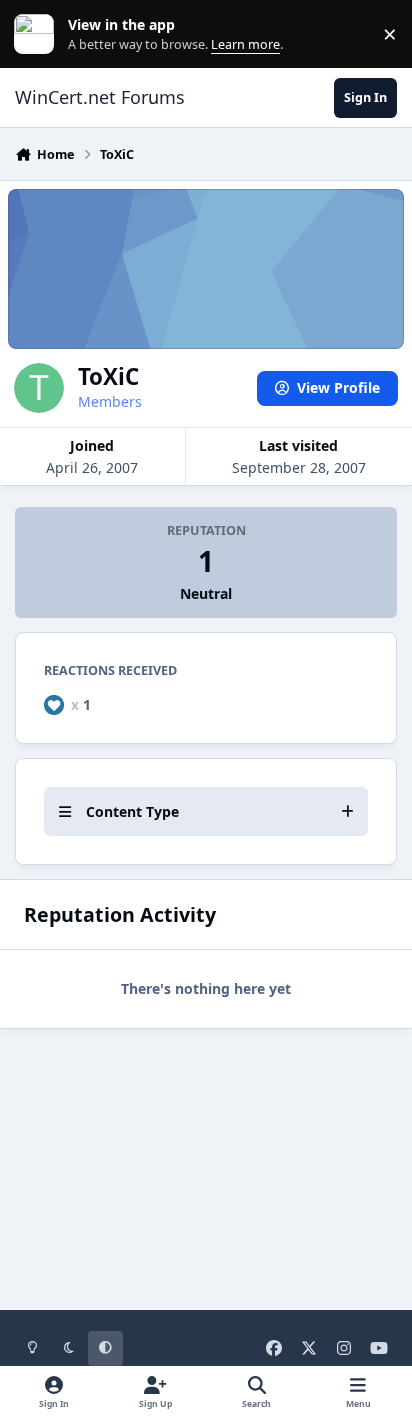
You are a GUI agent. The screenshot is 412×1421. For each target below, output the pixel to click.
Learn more (38, 34)
